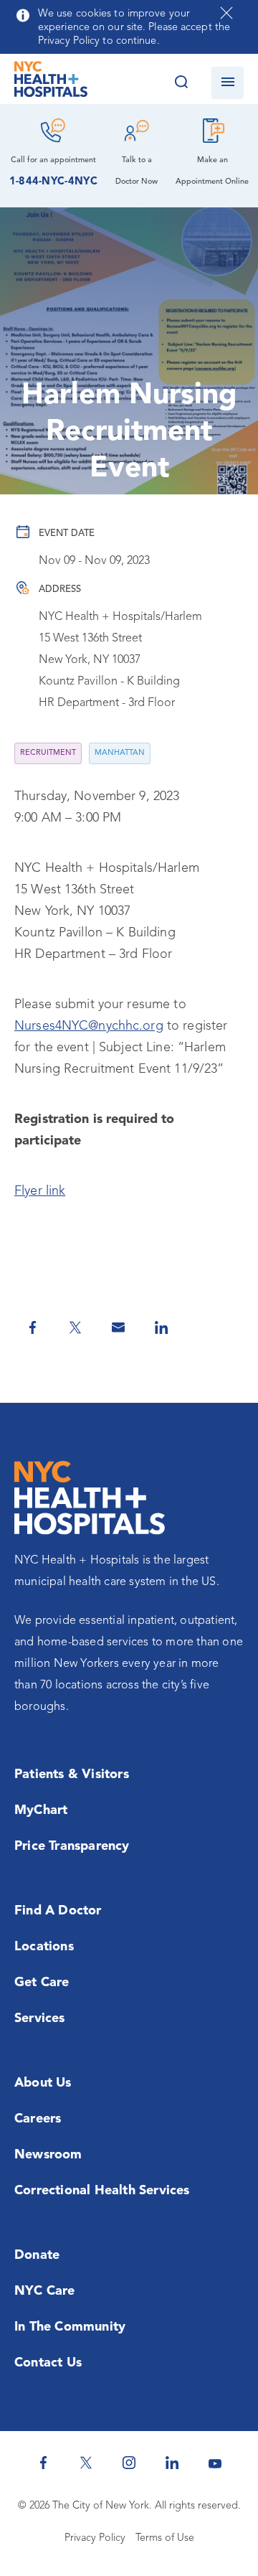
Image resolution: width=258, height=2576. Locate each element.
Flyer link (40, 1191)
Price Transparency (72, 1846)
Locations (44, 1947)
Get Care (42, 1983)
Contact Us (48, 2363)
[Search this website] (181, 83)
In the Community (70, 2327)
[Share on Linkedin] (161, 1327)
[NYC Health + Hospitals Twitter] (86, 2463)
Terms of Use (165, 2538)
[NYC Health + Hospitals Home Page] (51, 83)
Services (40, 2018)
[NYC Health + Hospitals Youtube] (215, 2463)
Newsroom (48, 2155)
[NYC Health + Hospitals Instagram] (129, 2463)
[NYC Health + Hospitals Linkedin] (172, 2463)
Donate (37, 2255)
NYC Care (45, 2291)
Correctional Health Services (102, 2191)
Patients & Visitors (72, 1774)
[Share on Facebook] (32, 1327)
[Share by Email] (118, 1327)
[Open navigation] (228, 83)
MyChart (41, 1810)
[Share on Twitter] (75, 1327)
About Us (43, 2083)
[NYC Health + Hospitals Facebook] (43, 2463)
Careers (38, 2119)
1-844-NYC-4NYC (53, 182)
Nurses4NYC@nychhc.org (89, 1026)
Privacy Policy (95, 2538)
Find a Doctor (58, 1911)
